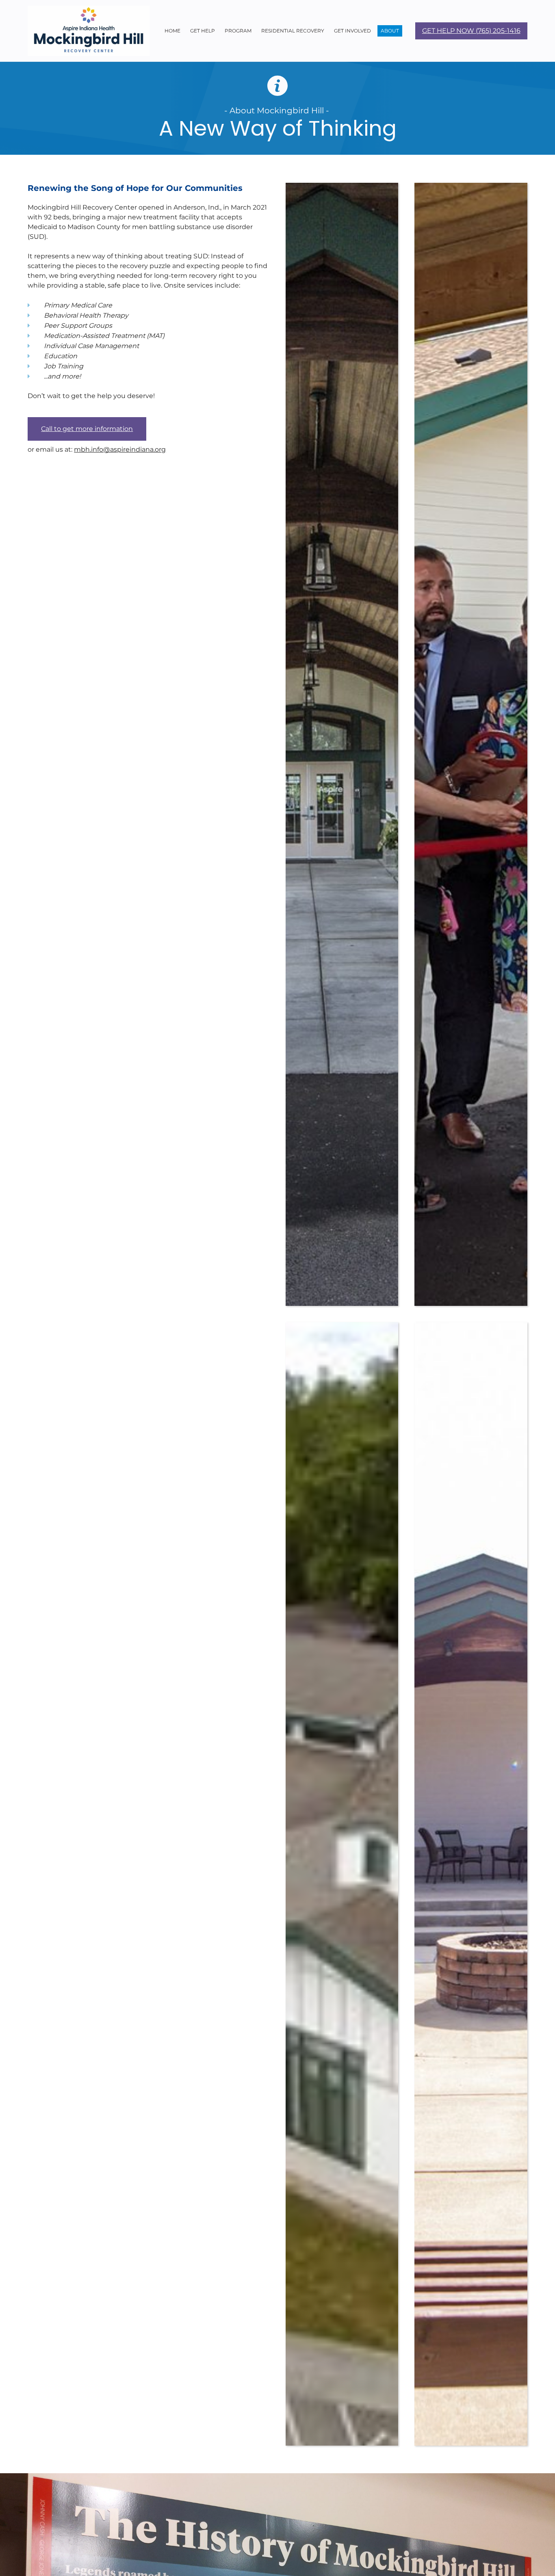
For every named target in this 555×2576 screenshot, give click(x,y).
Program (238, 31)
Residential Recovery (293, 31)
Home (172, 31)
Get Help (203, 31)
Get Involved (352, 31)
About (390, 31)
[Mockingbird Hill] (89, 31)
